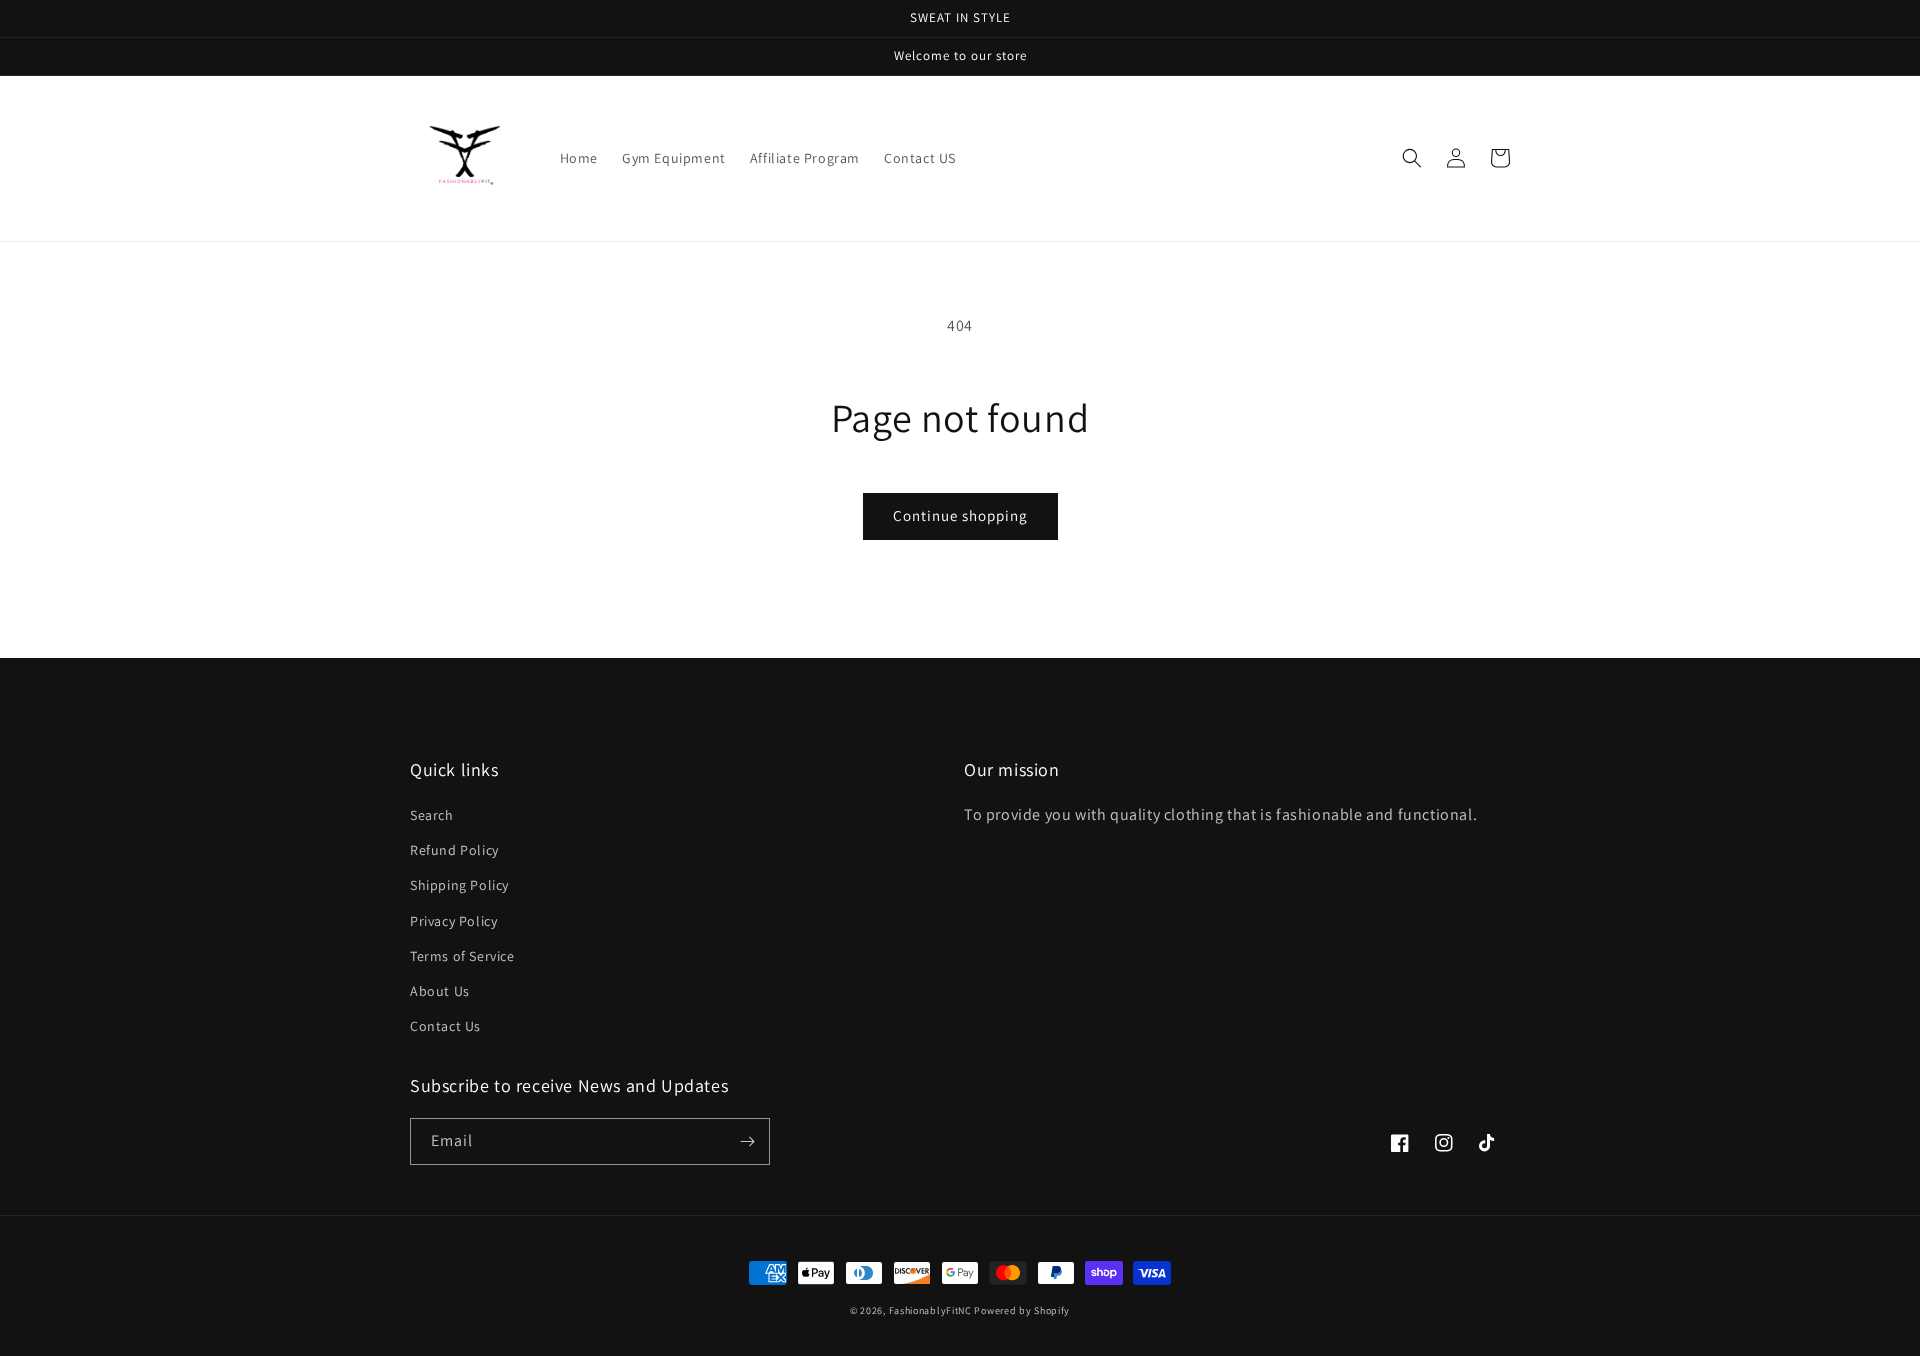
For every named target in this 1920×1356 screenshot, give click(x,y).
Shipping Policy (459, 885)
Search (432, 815)
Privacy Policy (453, 921)
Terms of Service (462, 956)
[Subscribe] (747, 1141)
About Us (440, 991)
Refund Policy (454, 850)
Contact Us (445, 1026)
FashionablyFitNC (930, 1310)
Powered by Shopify (1022, 1310)
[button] (1412, 158)
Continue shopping (960, 515)
